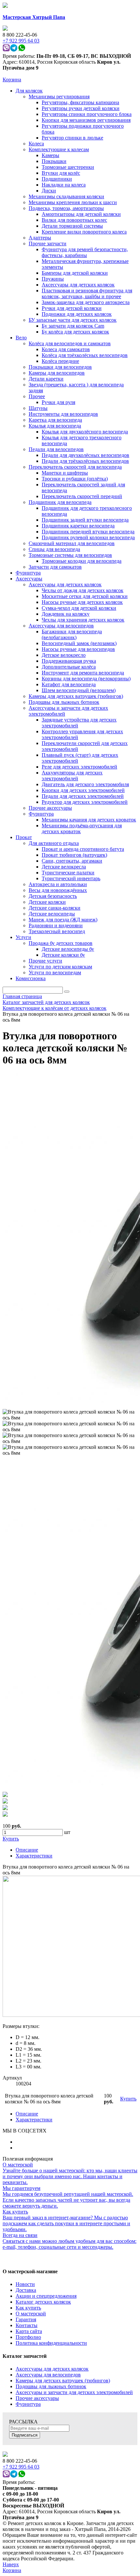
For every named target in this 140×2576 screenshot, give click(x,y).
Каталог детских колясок (43, 2302)
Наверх (11, 2564)
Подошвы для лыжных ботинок (51, 2386)
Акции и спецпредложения (46, 2296)
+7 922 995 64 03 (21, 2467)
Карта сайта (29, 2331)
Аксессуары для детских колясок (52, 2369)
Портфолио (28, 2337)
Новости (25, 2284)
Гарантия (26, 2319)
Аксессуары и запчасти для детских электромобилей (74, 2392)
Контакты (27, 2325)
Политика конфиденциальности (51, 2343)
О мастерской (31, 2314)
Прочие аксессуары (37, 2398)
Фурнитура (28, 2404)
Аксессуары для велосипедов (48, 2375)
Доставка (26, 2290)
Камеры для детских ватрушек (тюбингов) (63, 2381)
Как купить (28, 2308)
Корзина (12, 80)
